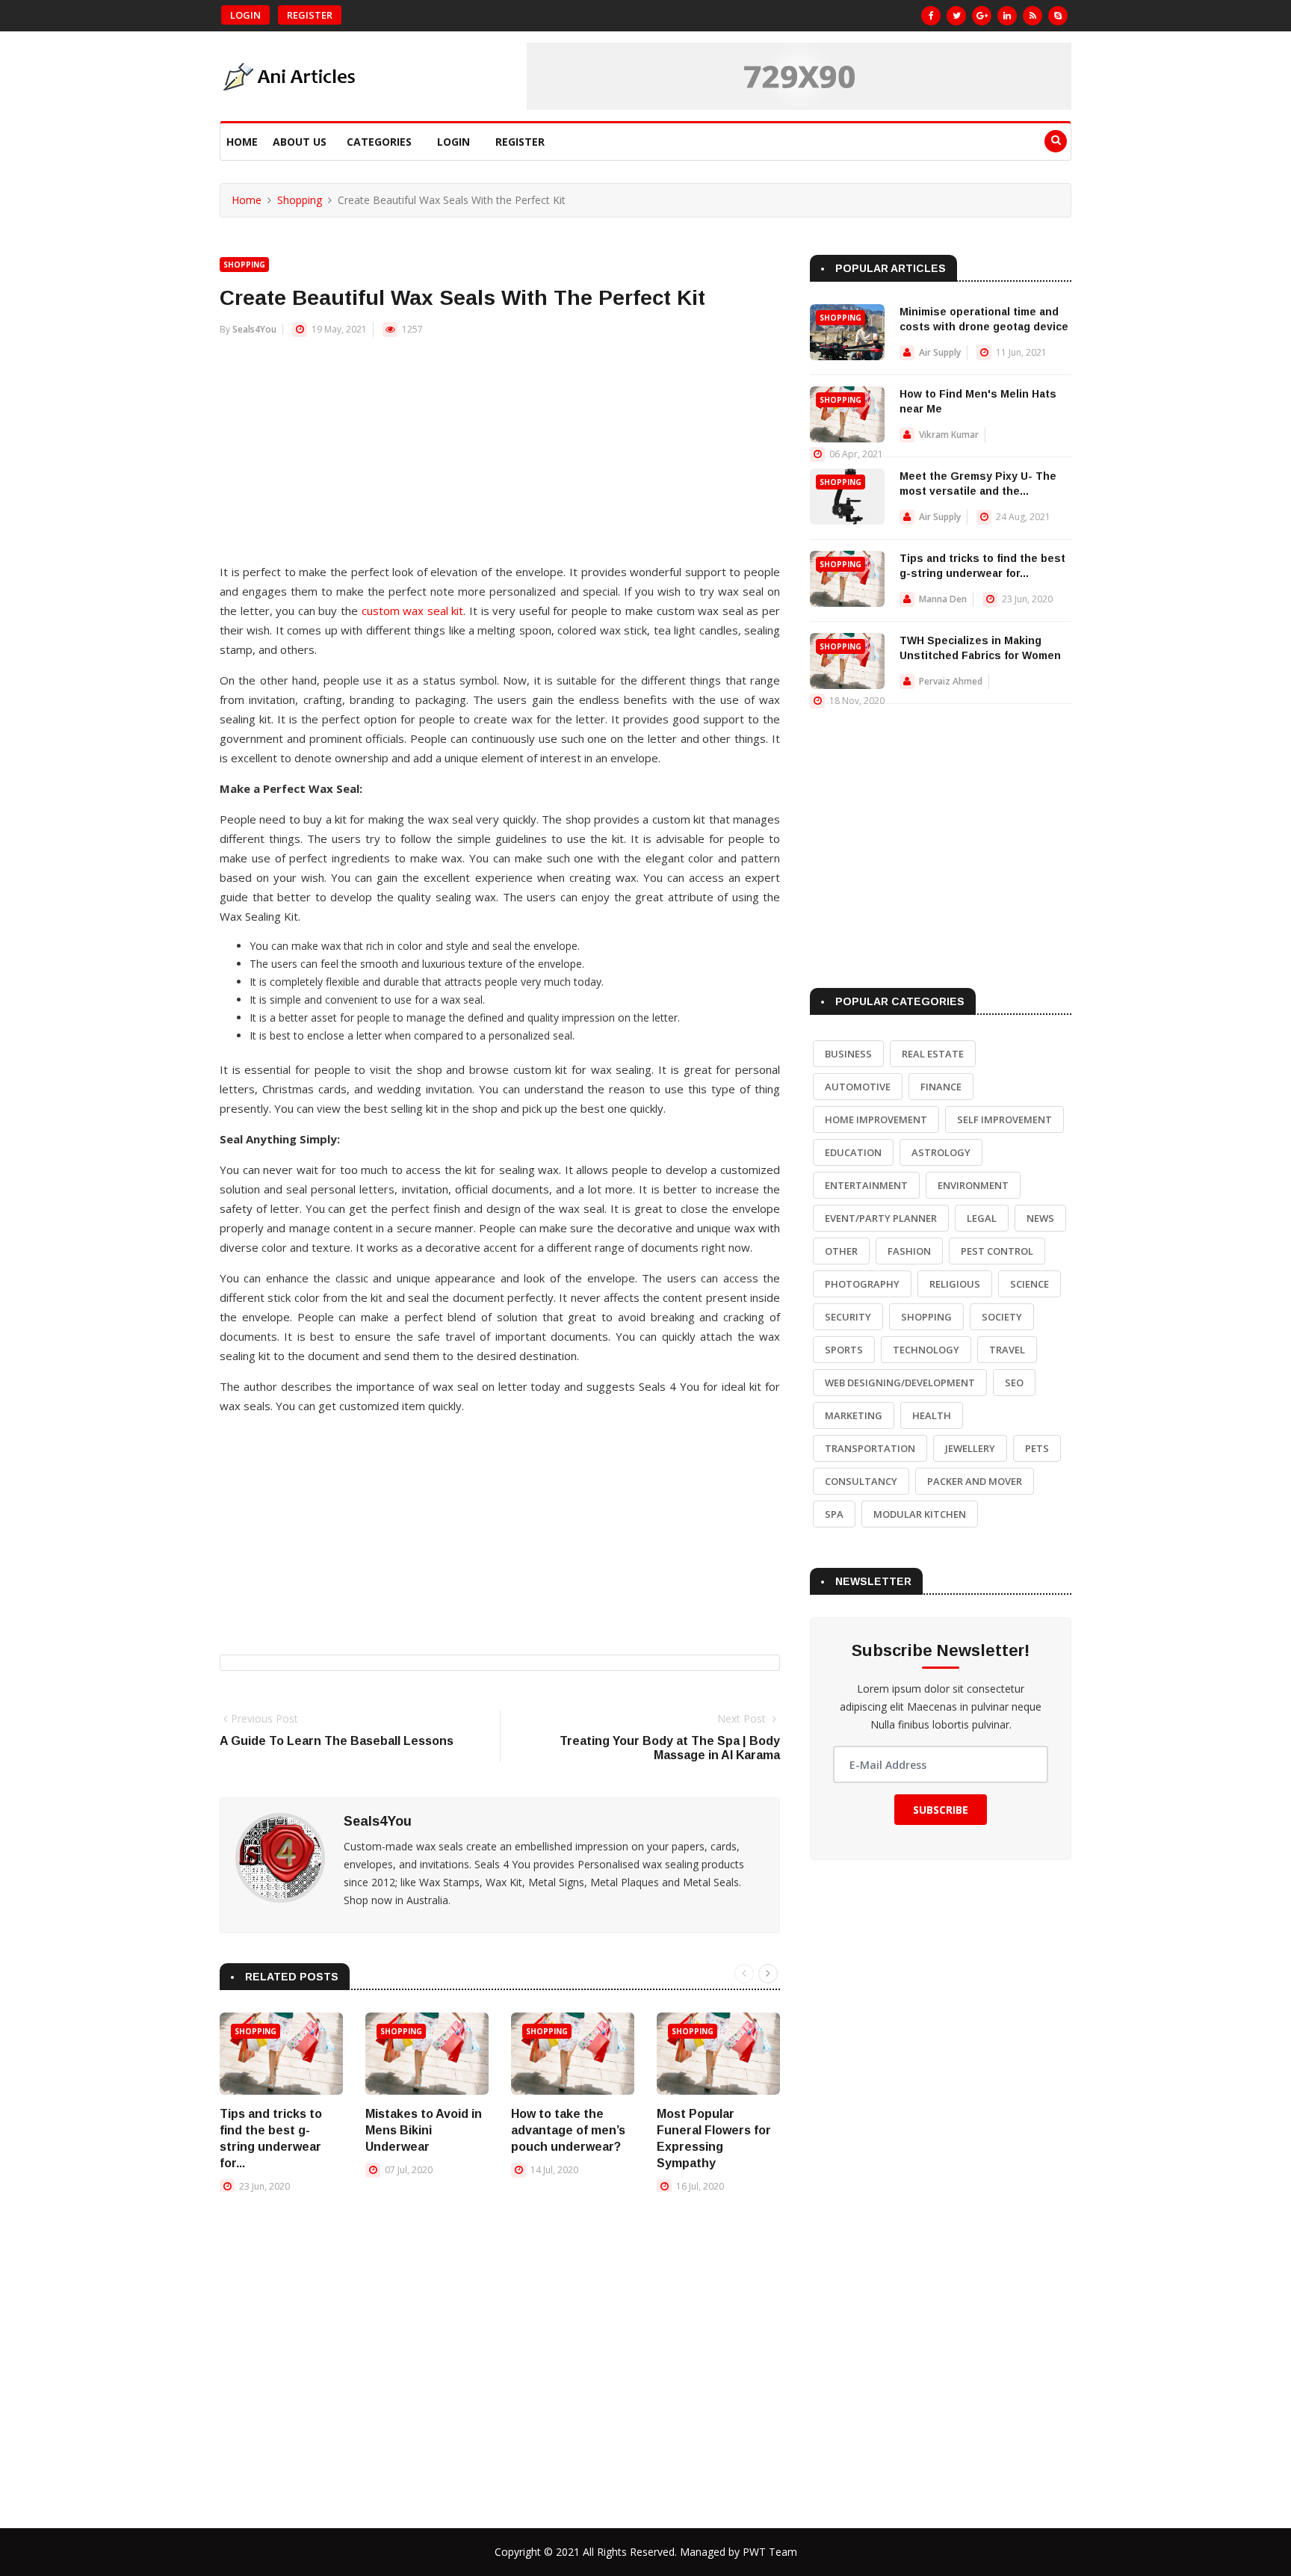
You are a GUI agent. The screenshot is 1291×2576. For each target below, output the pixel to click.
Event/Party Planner (881, 1218)
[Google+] (982, 16)
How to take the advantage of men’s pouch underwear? (568, 2130)
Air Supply (940, 352)
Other (841, 1251)
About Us (300, 142)
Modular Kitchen (920, 1514)
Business (848, 1054)
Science (1030, 1284)
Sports (844, 1350)
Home (242, 142)
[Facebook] (931, 16)
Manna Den (943, 599)
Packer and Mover (975, 1481)
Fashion (909, 1251)
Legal (982, 1218)
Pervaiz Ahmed (951, 681)
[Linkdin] (1007, 16)
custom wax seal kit (413, 611)
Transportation (870, 1448)
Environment (973, 1185)
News (1040, 1218)
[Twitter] (956, 16)
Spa (834, 1514)
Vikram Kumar (949, 435)
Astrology (941, 1152)
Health (932, 1415)
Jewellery (970, 1448)
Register (310, 15)
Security (848, 1317)
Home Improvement (876, 1119)
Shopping (300, 200)
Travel (1007, 1350)
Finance (941, 1087)
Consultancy (861, 1481)
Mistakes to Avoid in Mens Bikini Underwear (424, 2130)
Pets (1037, 1448)
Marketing (854, 1415)
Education (853, 1152)
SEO (1014, 1383)
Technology (926, 1350)
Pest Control (997, 1251)
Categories (379, 142)
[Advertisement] (500, 457)
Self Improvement (1004, 1119)
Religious (955, 1284)
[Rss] (1033, 16)
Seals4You (254, 329)
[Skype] (1058, 16)
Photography (862, 1284)
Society (1002, 1317)
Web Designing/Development (900, 1383)
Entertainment (866, 1185)
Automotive (858, 1087)
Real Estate (933, 1054)
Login (245, 15)
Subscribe (941, 1810)
